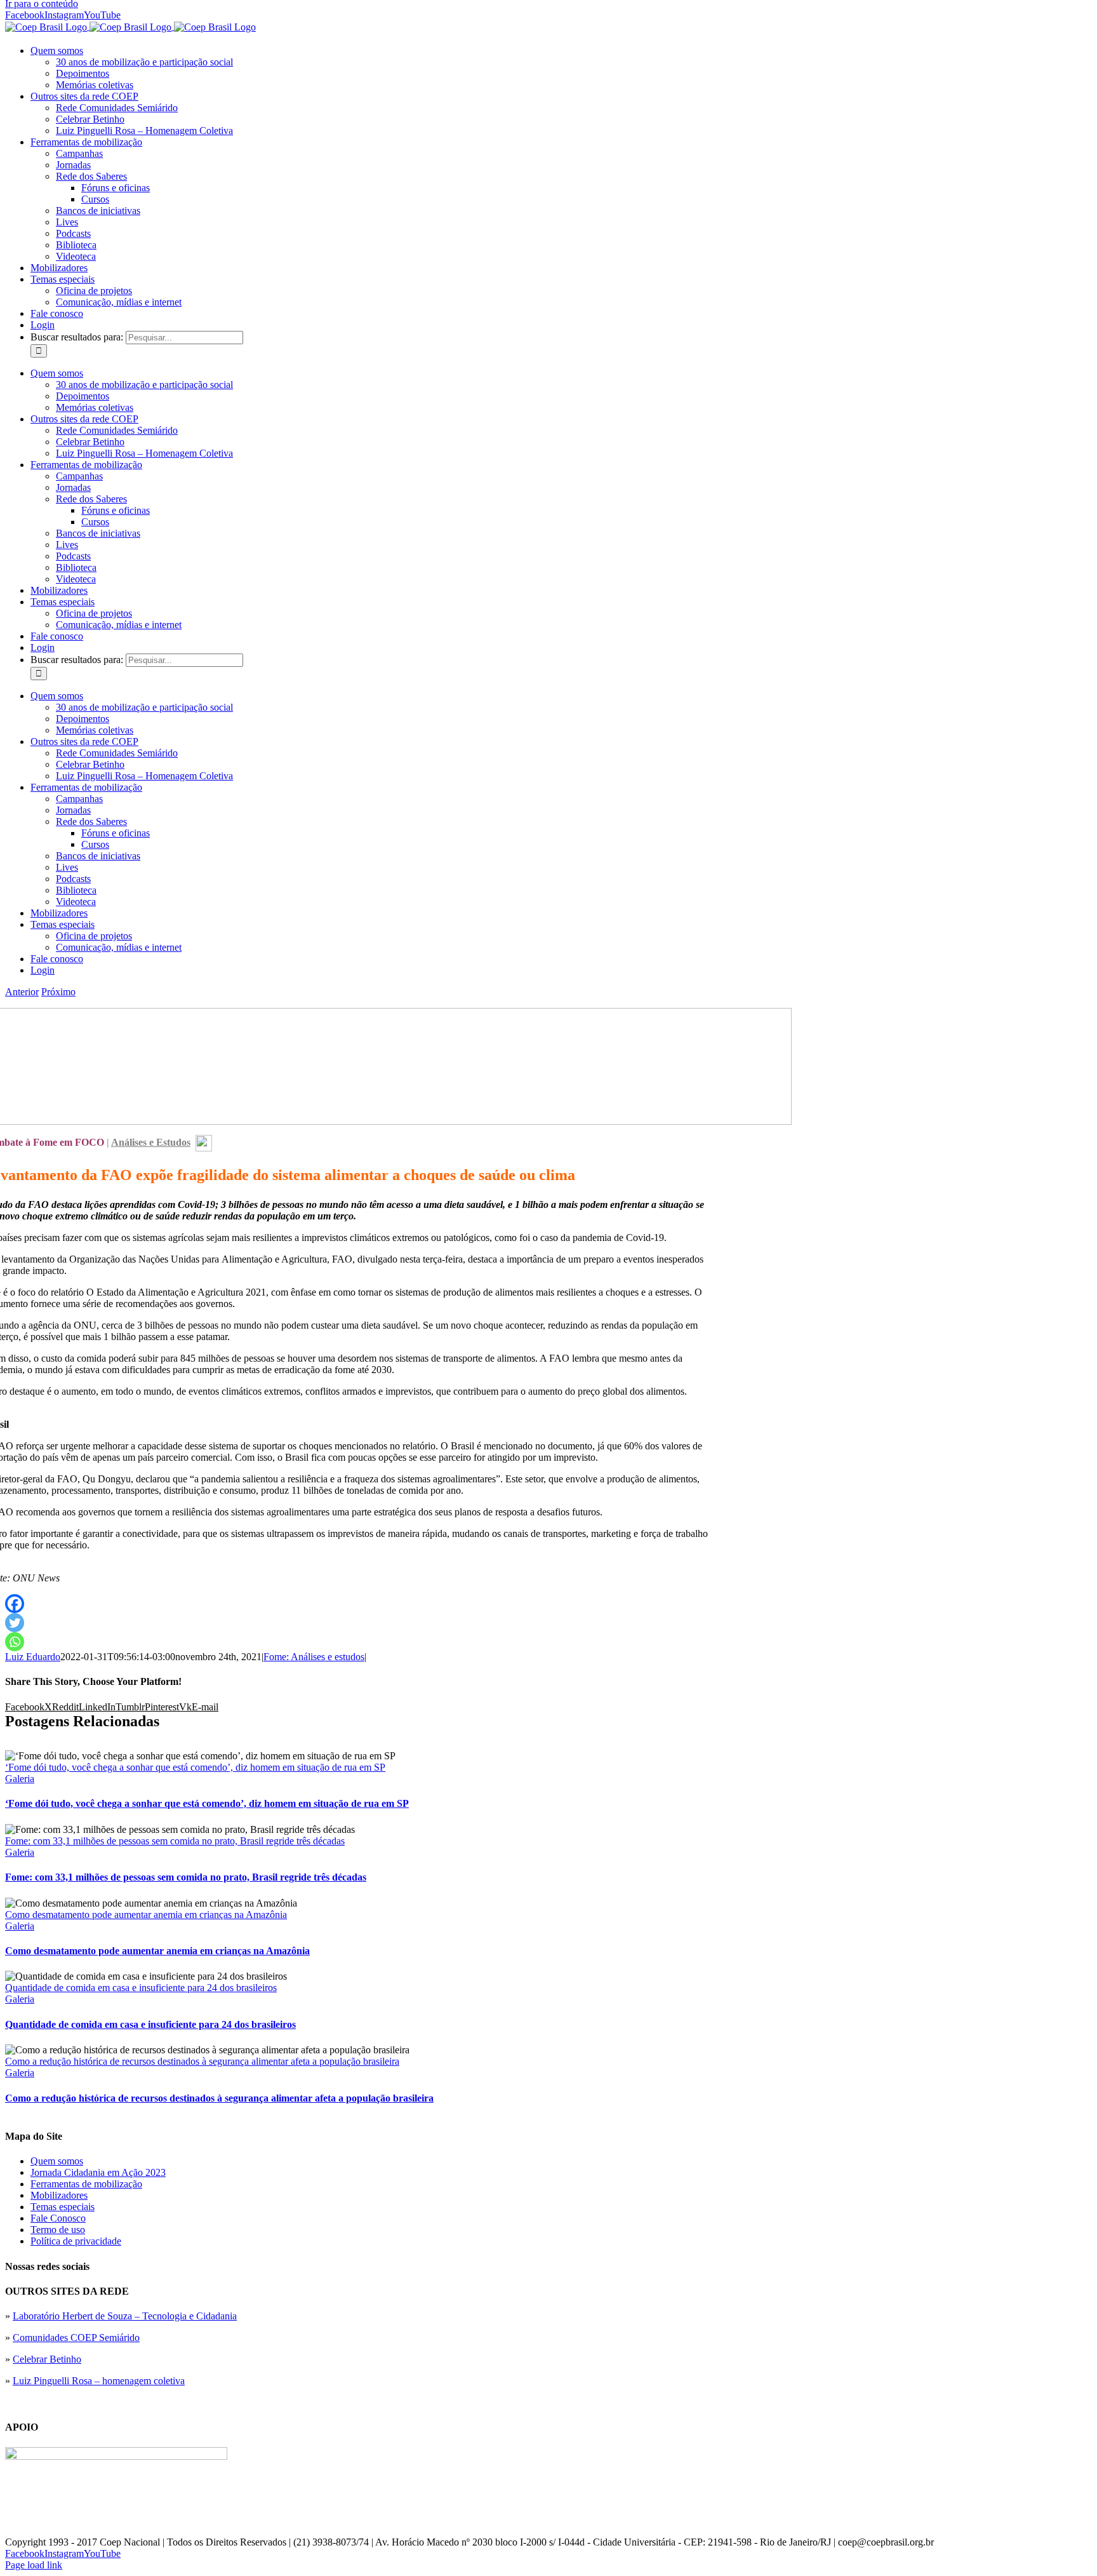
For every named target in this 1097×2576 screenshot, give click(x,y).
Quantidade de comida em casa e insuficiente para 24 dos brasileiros (141, 1988)
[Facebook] (15, 1604)
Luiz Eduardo (33, 1657)
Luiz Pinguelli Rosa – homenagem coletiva (99, 2381)
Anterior (22, 992)
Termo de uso (58, 2230)
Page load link (34, 2565)
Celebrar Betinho (47, 2359)
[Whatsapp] (15, 1642)
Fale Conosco (58, 2218)
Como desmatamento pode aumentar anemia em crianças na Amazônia (146, 1915)
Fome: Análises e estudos (314, 1657)
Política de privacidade (76, 2241)
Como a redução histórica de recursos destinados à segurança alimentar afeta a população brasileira (202, 2061)
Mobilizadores (59, 2195)
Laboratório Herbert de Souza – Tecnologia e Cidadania (125, 2316)
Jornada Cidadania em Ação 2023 (98, 2172)
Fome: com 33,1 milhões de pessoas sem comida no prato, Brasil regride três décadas (175, 1841)
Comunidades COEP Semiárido (76, 2338)
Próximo (58, 992)
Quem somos (57, 2161)
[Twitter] (15, 1623)
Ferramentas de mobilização (86, 2184)
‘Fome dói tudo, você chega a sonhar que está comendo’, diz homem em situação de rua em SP (195, 1767)
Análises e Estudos (151, 1142)
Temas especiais (63, 2207)
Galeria (20, 1779)
